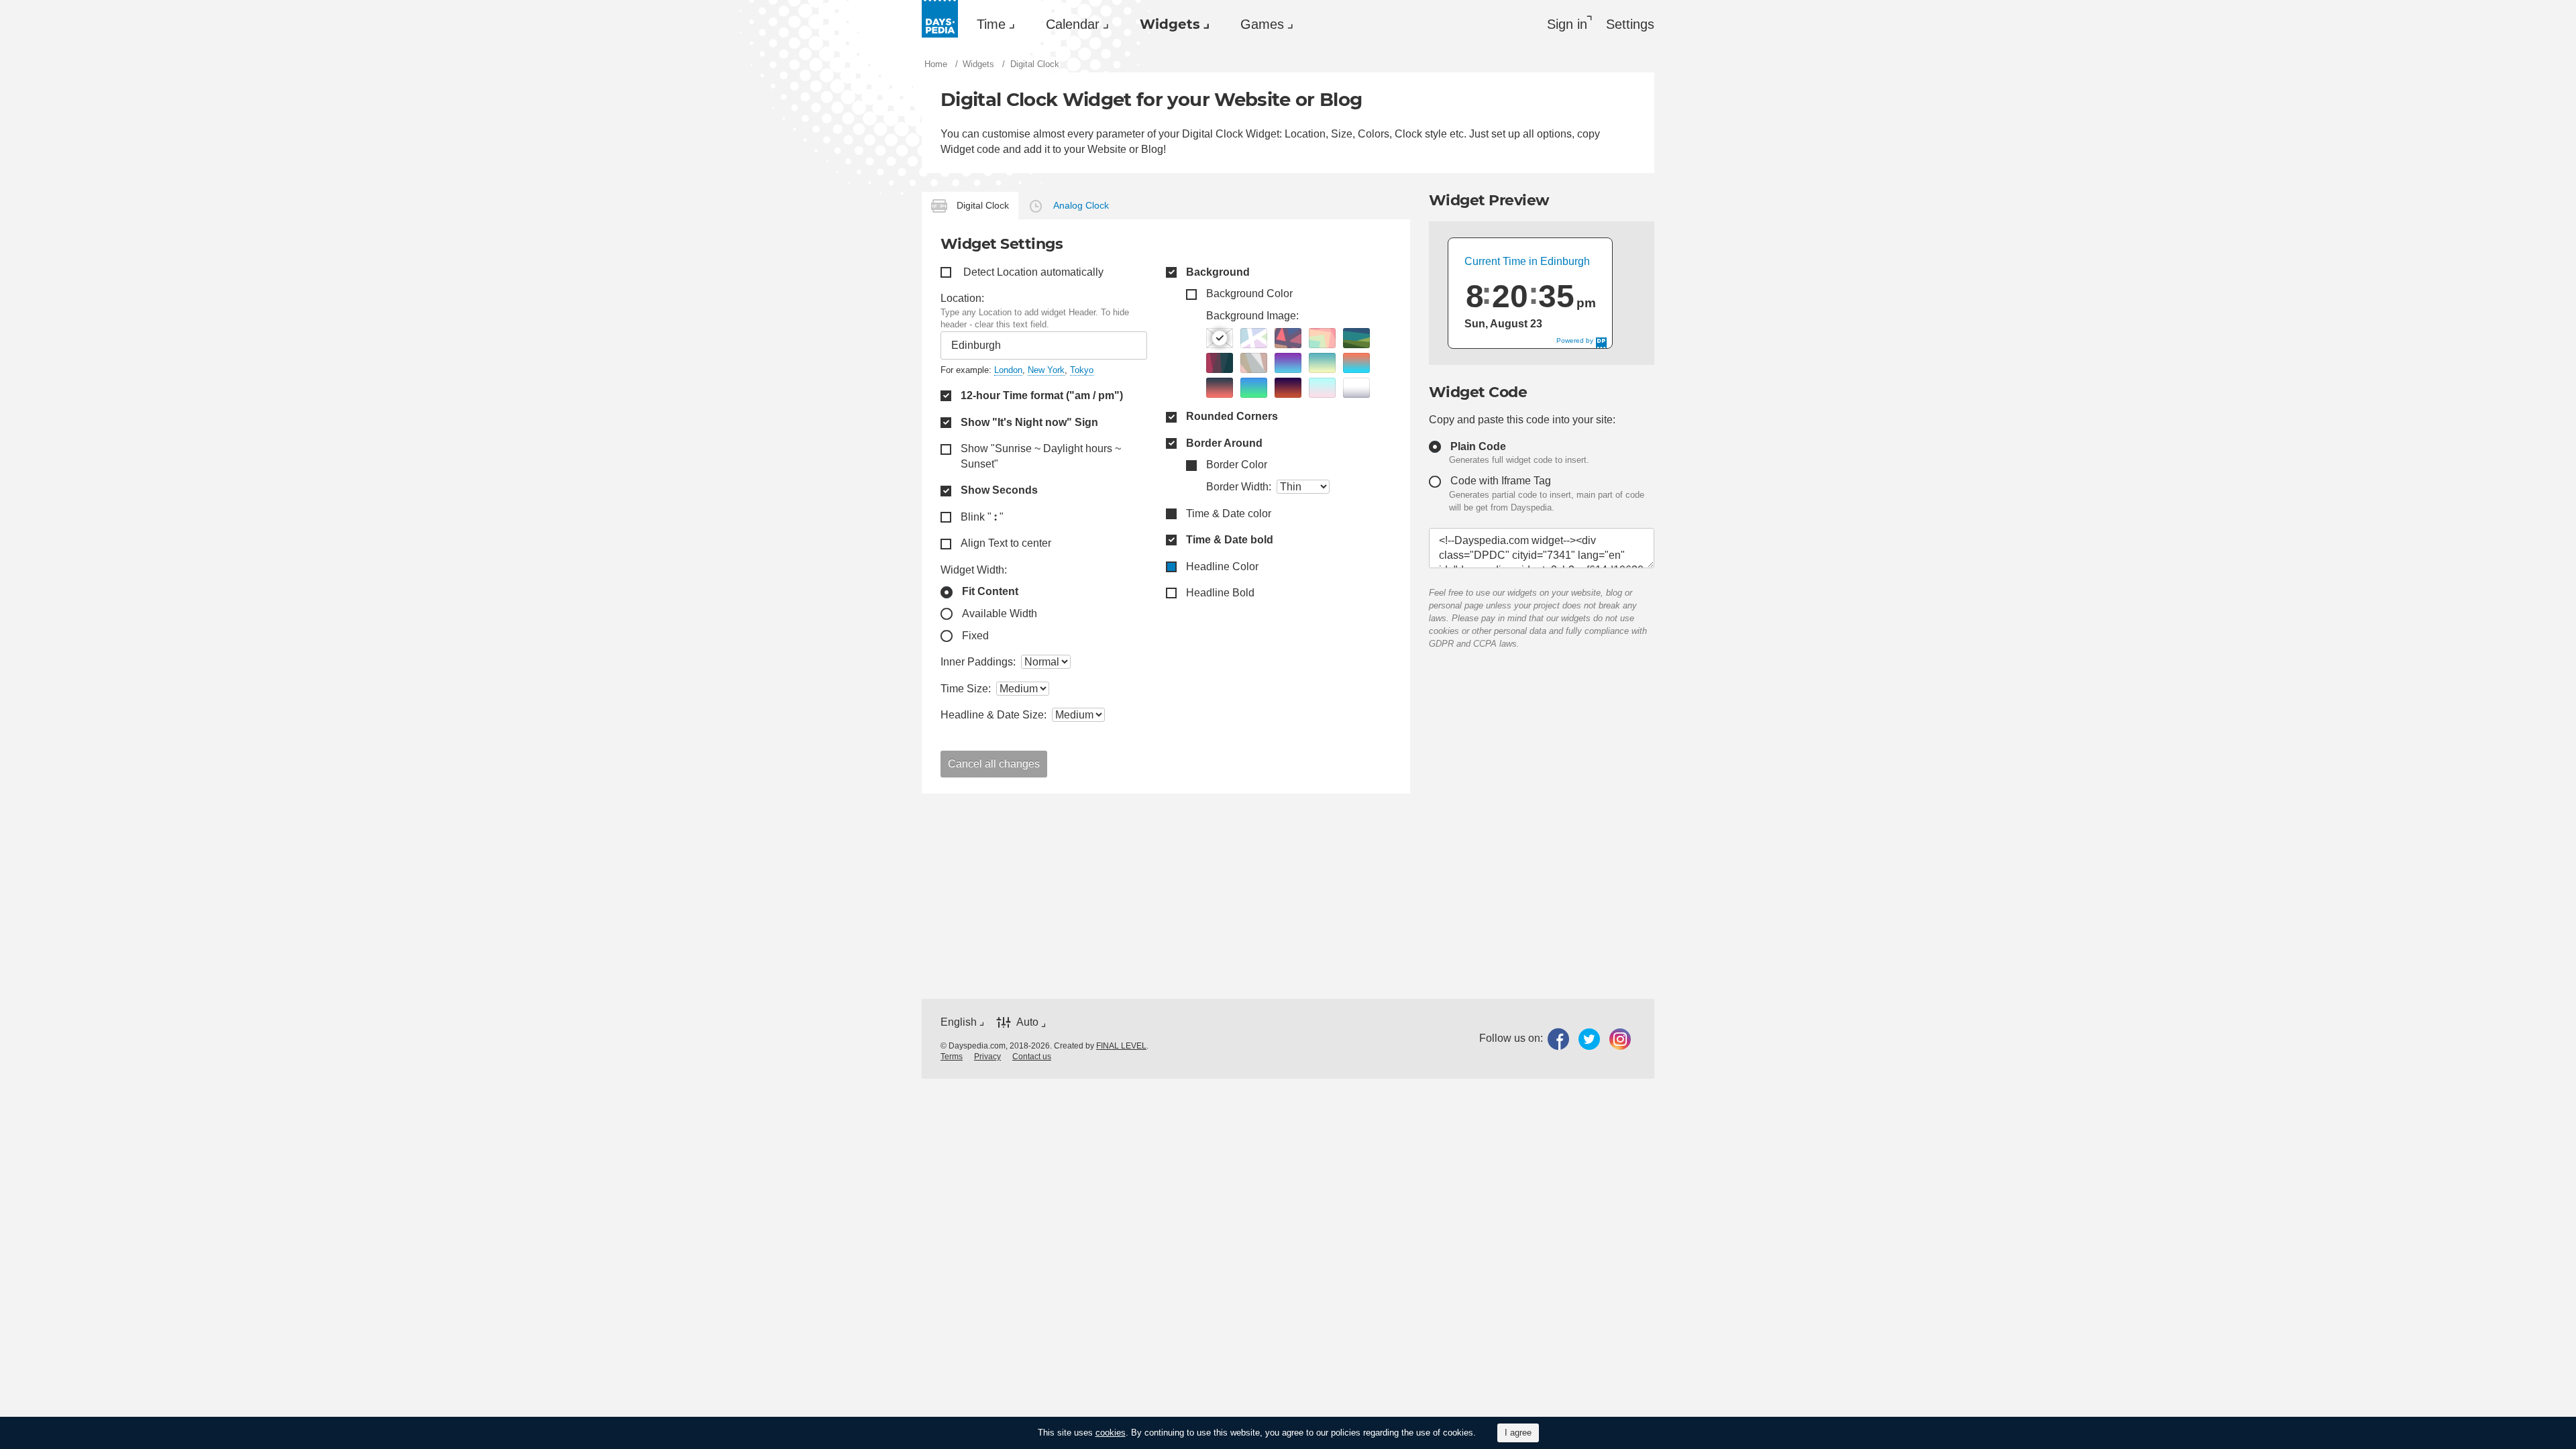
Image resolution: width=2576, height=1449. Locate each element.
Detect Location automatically (1033, 272)
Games (1262, 24)
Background (1218, 272)
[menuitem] (992, 24)
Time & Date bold (1230, 540)
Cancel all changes (994, 764)
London (1008, 370)
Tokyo (1082, 370)
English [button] (959, 1022)
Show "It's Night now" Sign (1029, 422)
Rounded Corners (1232, 416)
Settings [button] (1630, 24)
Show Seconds (999, 490)
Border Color (1237, 465)
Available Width (1000, 613)
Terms (952, 1057)
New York (1046, 370)
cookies (1111, 1433)
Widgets (1170, 24)
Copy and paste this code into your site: (1522, 420)
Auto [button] (1027, 1022)
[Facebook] (1558, 1039)
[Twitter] (1589, 1039)
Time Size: (966, 689)
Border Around (1224, 443)
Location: (962, 298)
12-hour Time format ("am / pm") (1042, 395)
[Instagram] (1620, 1039)
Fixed (975, 636)
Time (991, 24)
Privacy (987, 1057)
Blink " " (982, 517)
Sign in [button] (1567, 24)
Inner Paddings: (978, 662)
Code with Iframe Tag (1501, 481)
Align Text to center (1006, 543)
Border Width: (1239, 487)
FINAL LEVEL (1121, 1046)
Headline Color (1222, 567)
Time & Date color (1229, 514)
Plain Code (1478, 446)
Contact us (1032, 1057)
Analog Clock (1081, 205)
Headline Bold (1220, 593)
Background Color (1249, 293)
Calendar (1073, 24)
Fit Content (990, 591)
